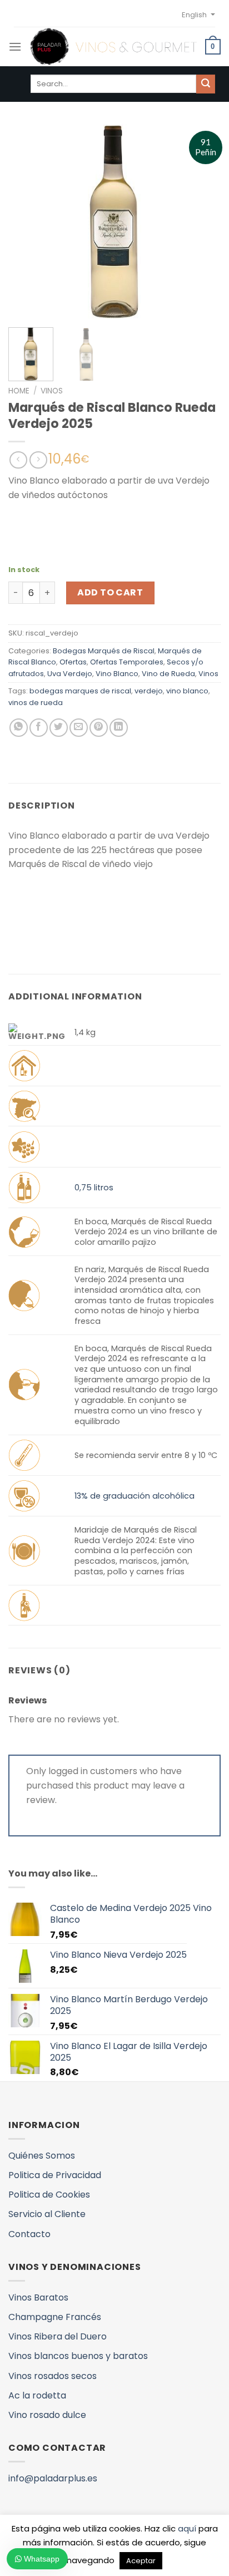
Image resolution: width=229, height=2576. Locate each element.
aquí (187, 2528)
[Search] (206, 84)
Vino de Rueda (168, 674)
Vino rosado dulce (47, 2415)
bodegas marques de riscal (80, 691)
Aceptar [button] (141, 2561)
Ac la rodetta (37, 2395)
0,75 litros (94, 1188)
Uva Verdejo (70, 674)
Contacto (29, 2234)
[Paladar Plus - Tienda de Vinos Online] (113, 47)
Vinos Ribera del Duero (58, 2336)
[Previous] (27, 221)
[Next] (202, 221)
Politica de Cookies (49, 2195)
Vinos (52, 391)
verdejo (149, 691)
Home (19, 391)
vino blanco (187, 691)
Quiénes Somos (42, 2156)
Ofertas (73, 662)
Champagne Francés (55, 2317)
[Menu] (15, 46)
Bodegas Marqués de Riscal (104, 651)
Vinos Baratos (38, 2297)
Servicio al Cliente (47, 2214)
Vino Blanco (117, 674)
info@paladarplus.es (53, 2478)
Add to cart (110, 592)
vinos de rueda (36, 703)
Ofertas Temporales (127, 662)
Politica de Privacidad (55, 2175)
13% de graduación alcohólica (135, 1496)
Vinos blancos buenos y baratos (78, 2356)
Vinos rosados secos (53, 2376)
